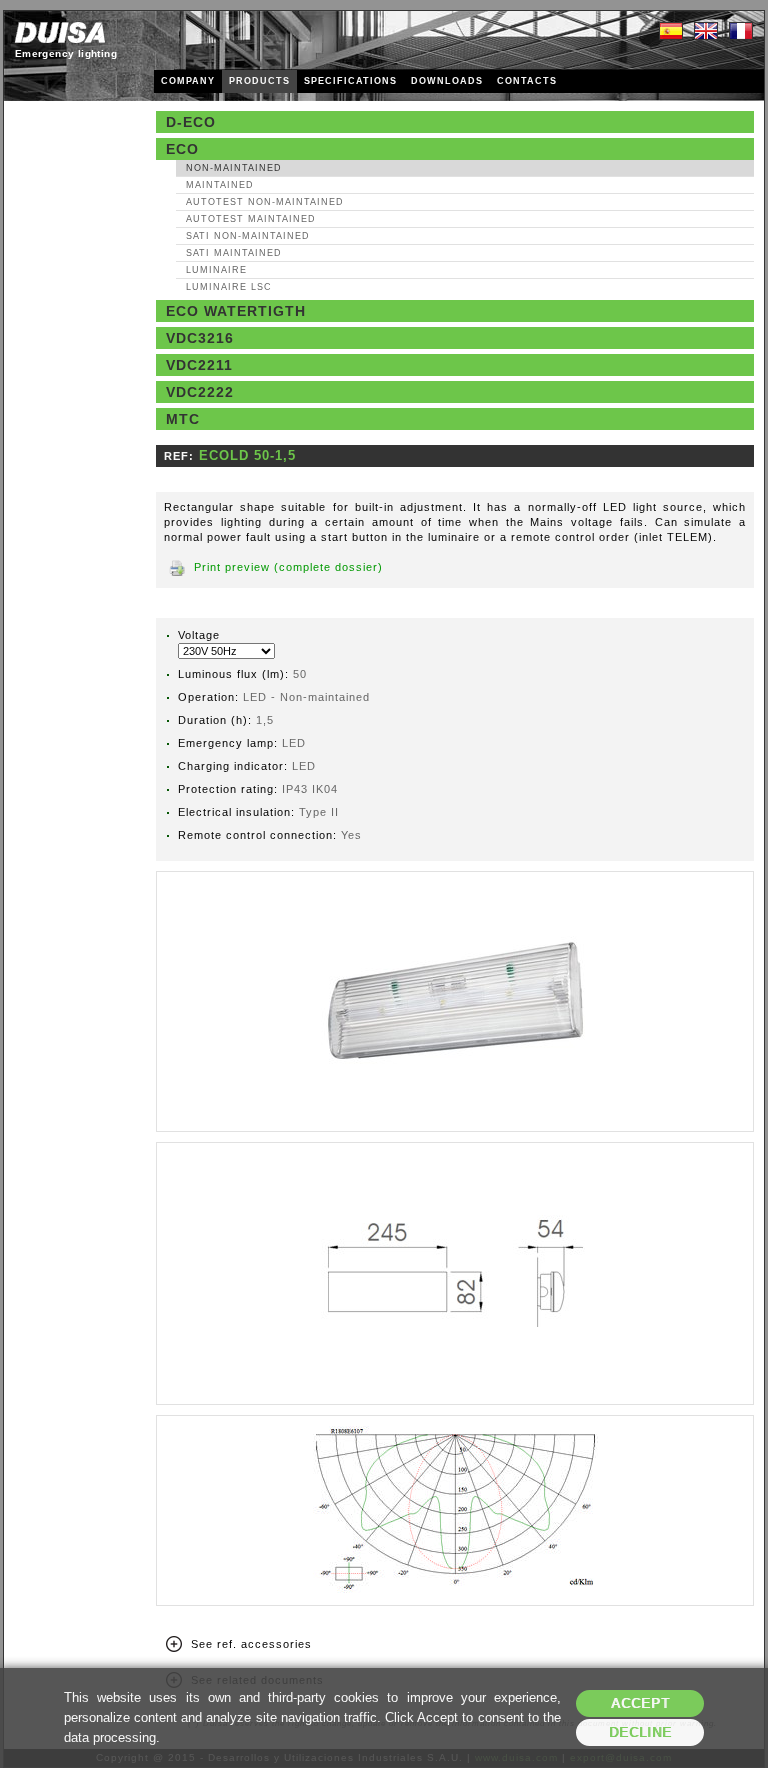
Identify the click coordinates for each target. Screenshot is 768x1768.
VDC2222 (200, 392)
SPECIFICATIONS (350, 81)
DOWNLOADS (447, 81)
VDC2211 (199, 365)
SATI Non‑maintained (248, 236)
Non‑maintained (234, 168)
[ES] (671, 32)
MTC (183, 419)
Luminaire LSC (229, 287)
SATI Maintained (234, 253)
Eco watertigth (236, 311)
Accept (640, 1703)
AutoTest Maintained (251, 219)
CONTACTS (527, 81)
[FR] (741, 32)
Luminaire (216, 270)
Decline (640, 1732)
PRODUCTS (259, 81)
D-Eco (191, 122)
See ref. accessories (251, 1644)
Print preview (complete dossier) (288, 567)
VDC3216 (200, 338)
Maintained (220, 185)
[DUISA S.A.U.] (60, 32)
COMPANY (188, 81)
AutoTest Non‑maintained (265, 202)
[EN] (706, 32)
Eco (182, 149)
